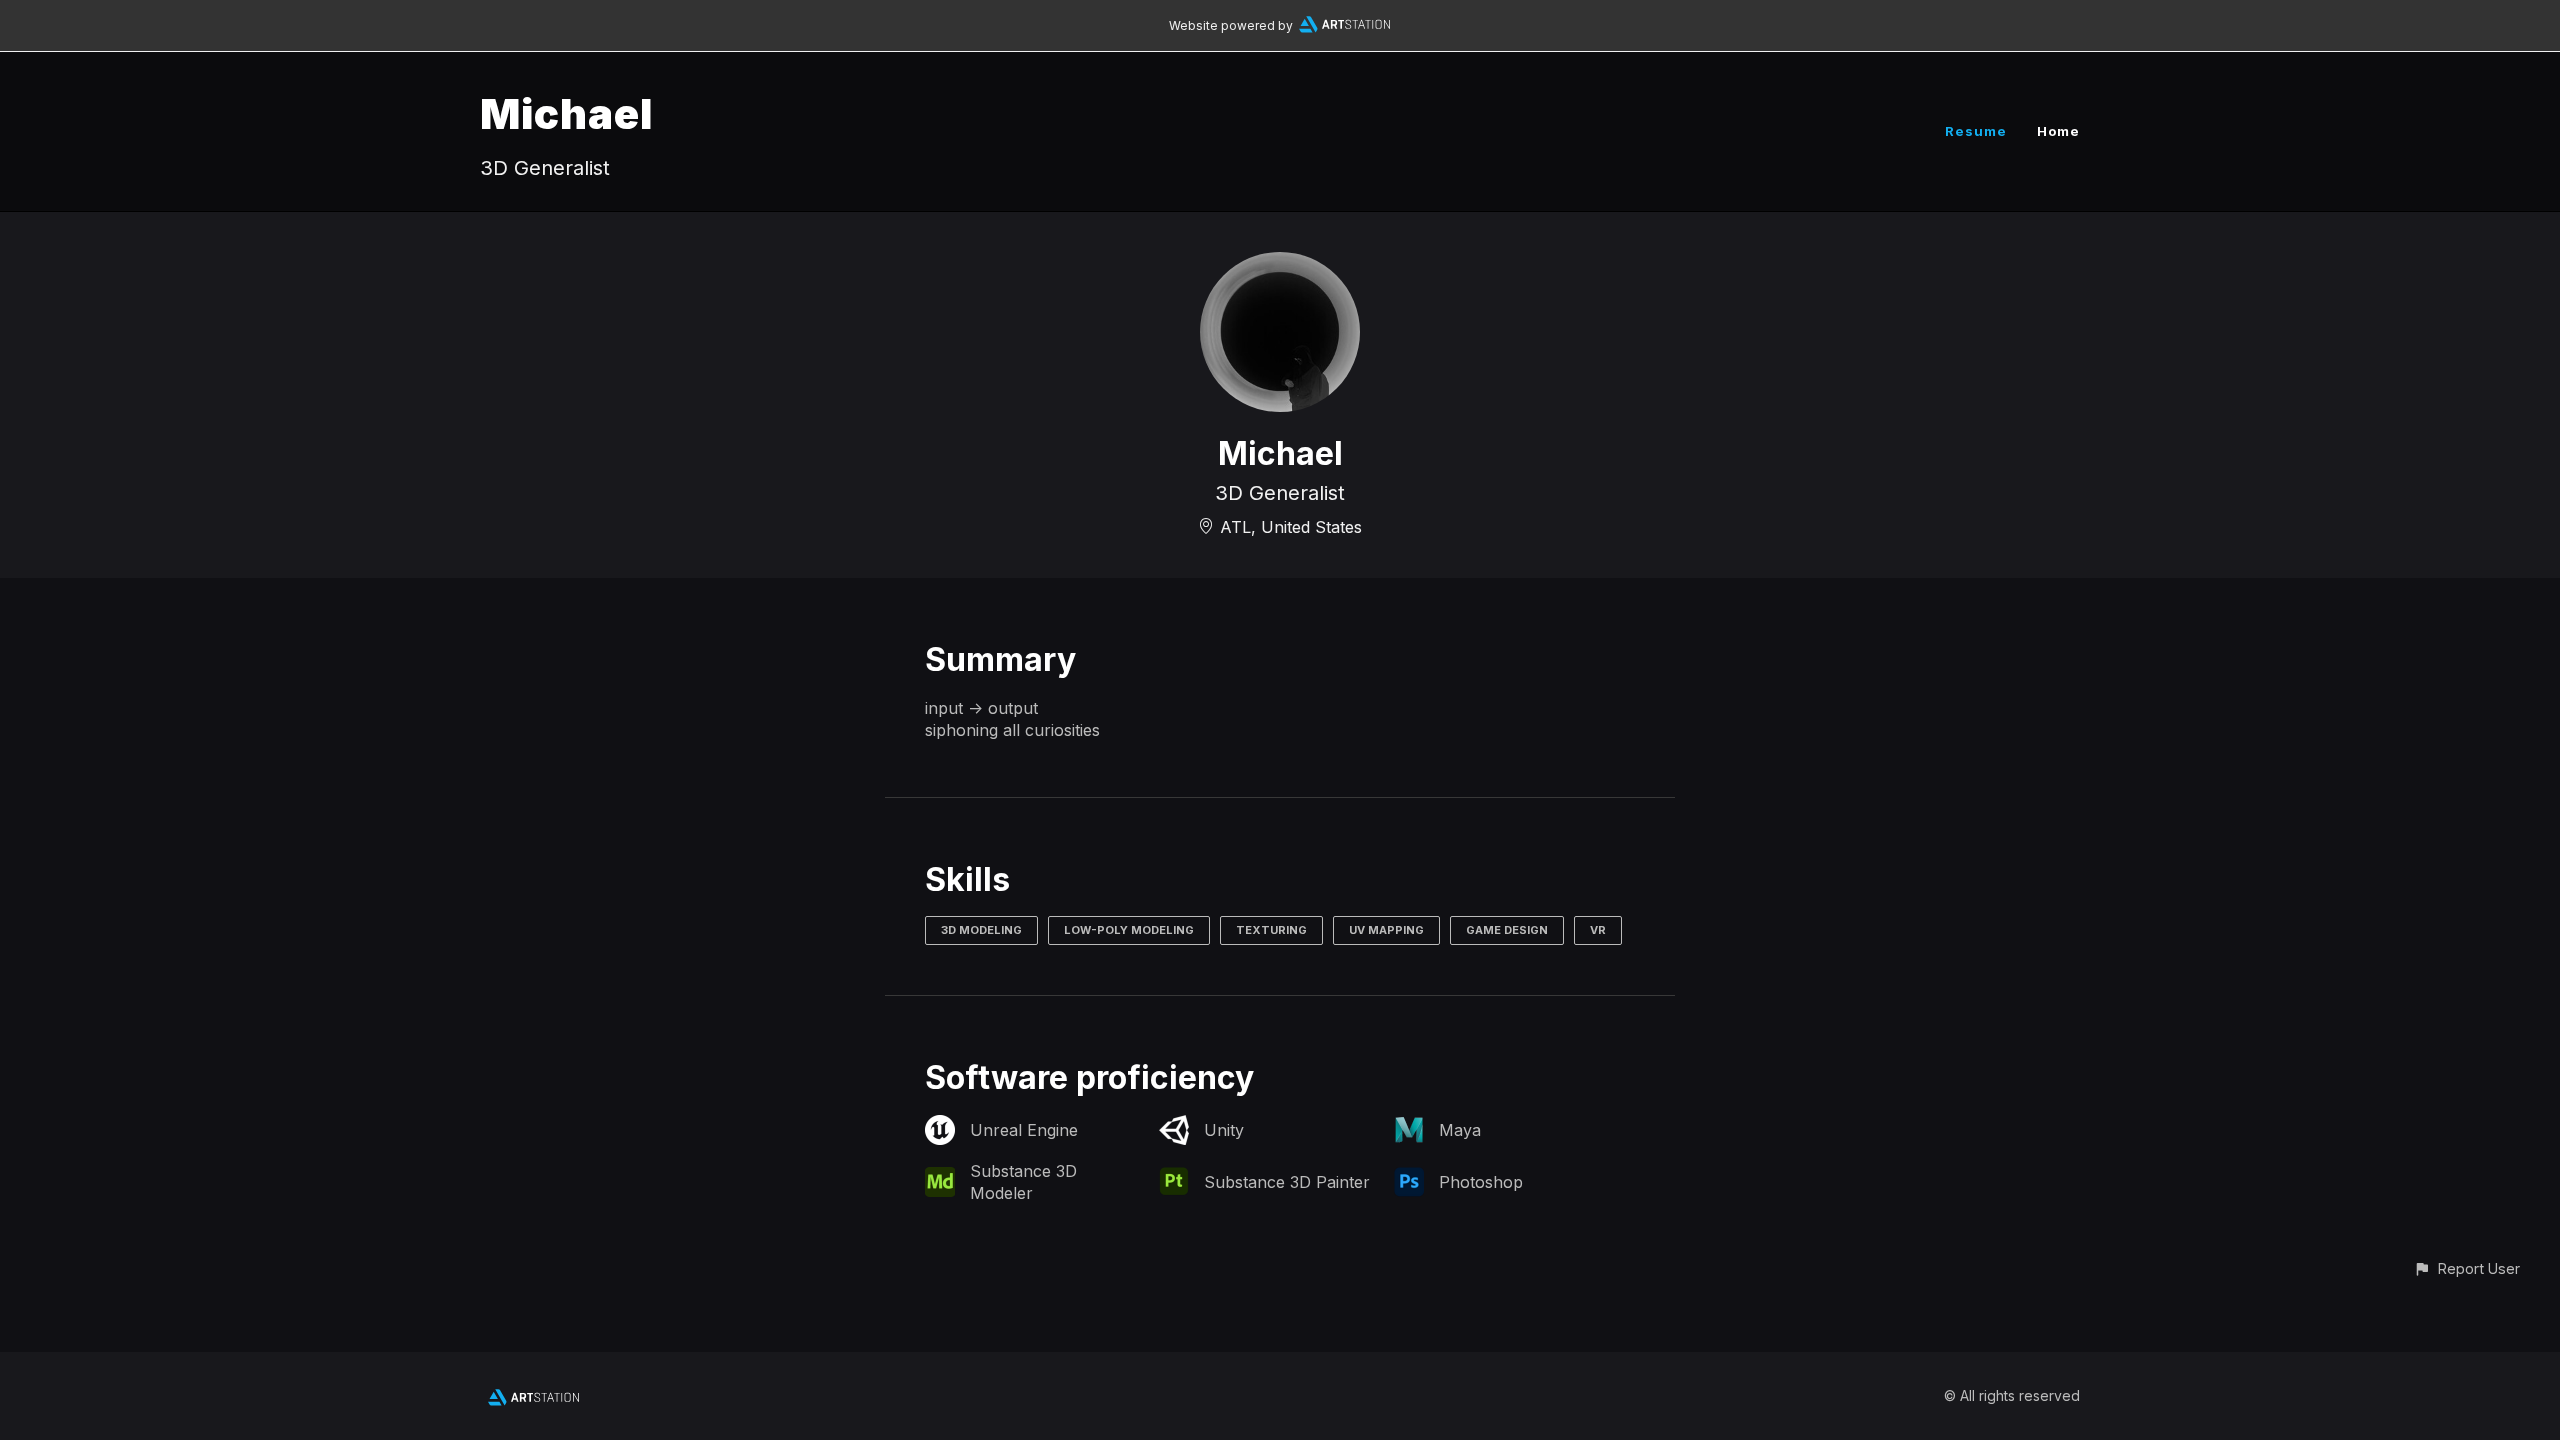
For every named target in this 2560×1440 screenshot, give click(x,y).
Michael (566, 113)
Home (2058, 131)
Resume (1976, 131)
